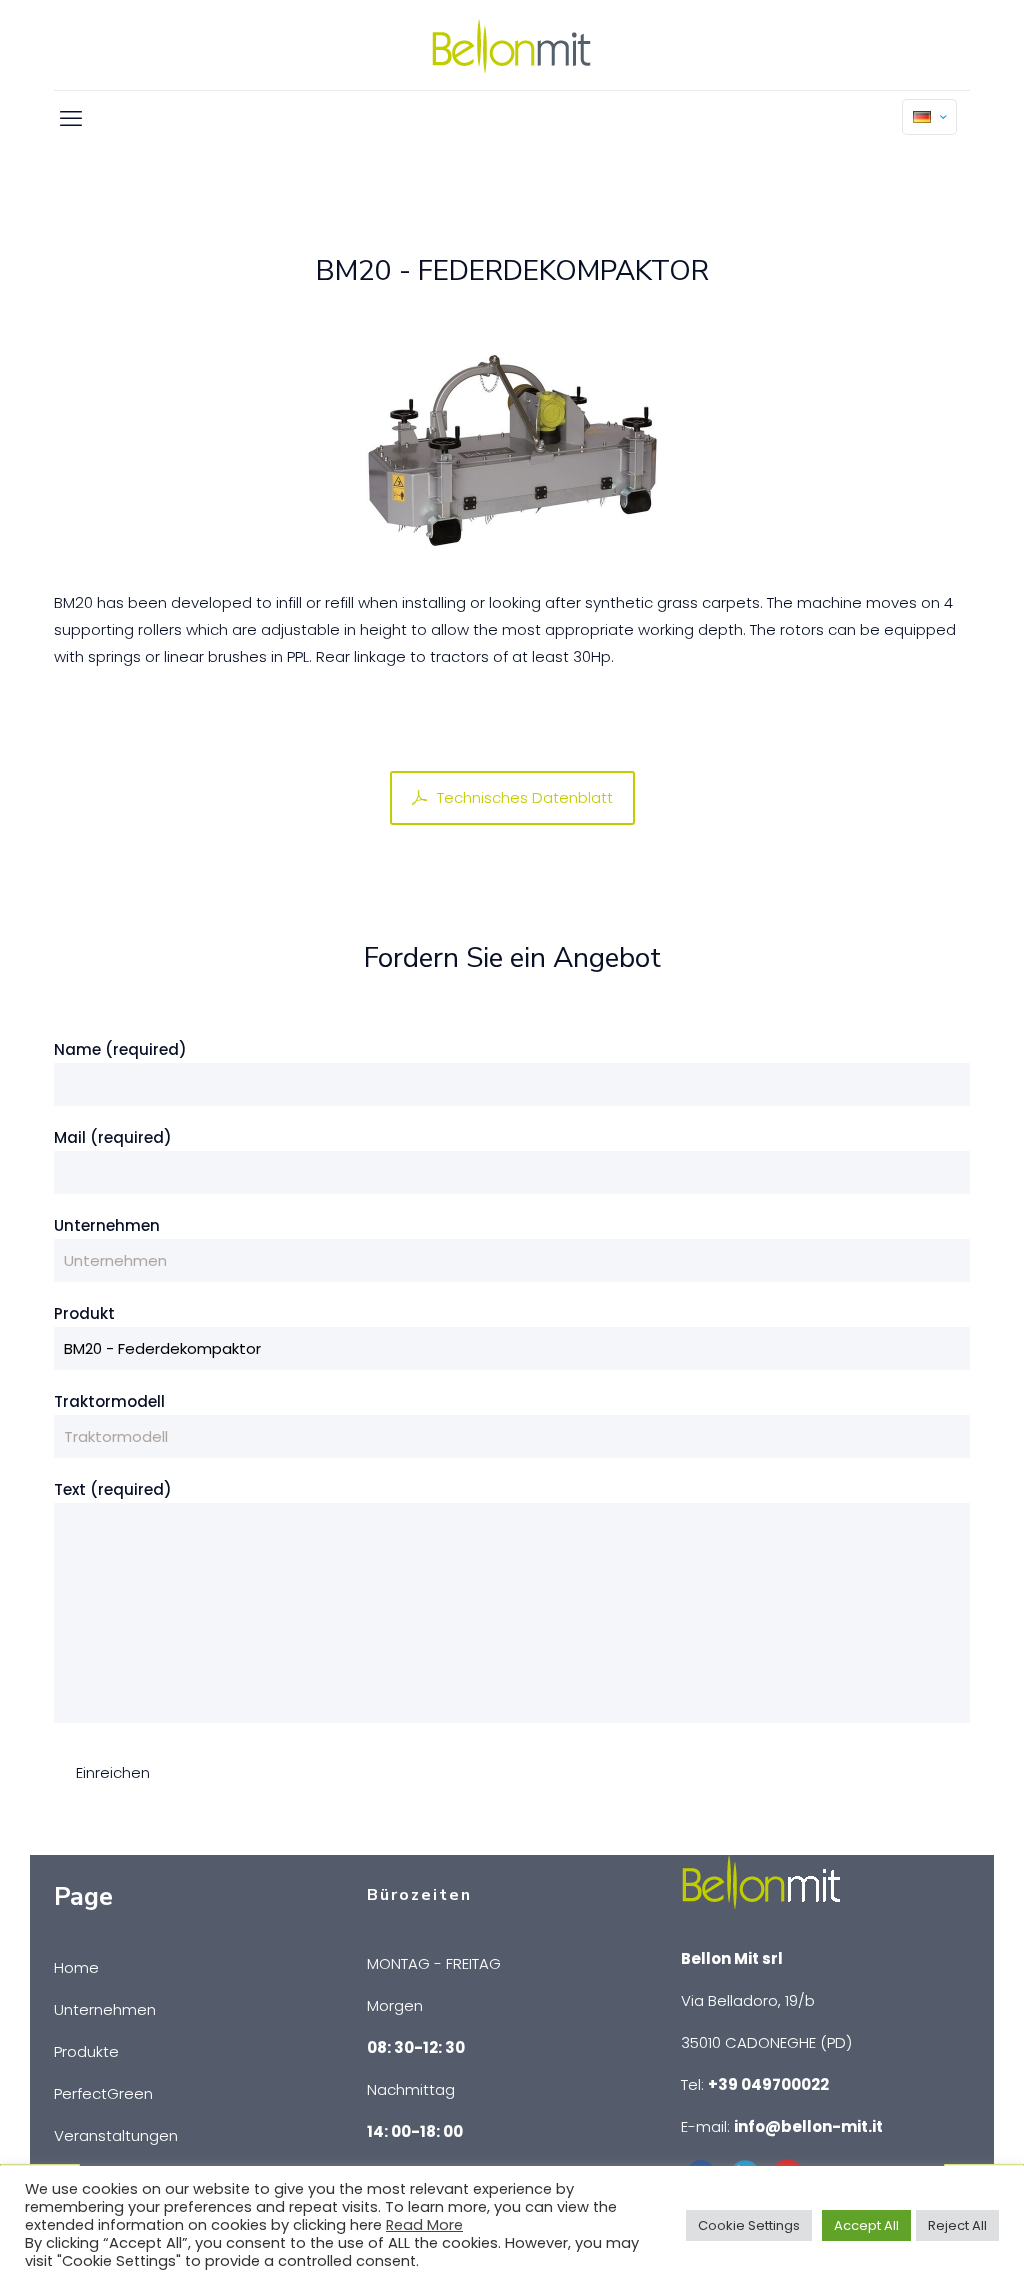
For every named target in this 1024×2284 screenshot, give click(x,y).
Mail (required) (113, 1137)
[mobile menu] (71, 119)
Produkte (86, 2051)
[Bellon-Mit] (512, 45)
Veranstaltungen (116, 2135)
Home (76, 1967)
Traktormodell (109, 1401)
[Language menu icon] (929, 117)
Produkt (84, 1313)
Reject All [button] (957, 2225)
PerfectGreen (103, 2093)
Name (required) (120, 1049)
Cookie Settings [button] (749, 2225)
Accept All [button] (866, 2225)
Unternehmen (107, 1225)
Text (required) (113, 1489)
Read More (424, 2225)
